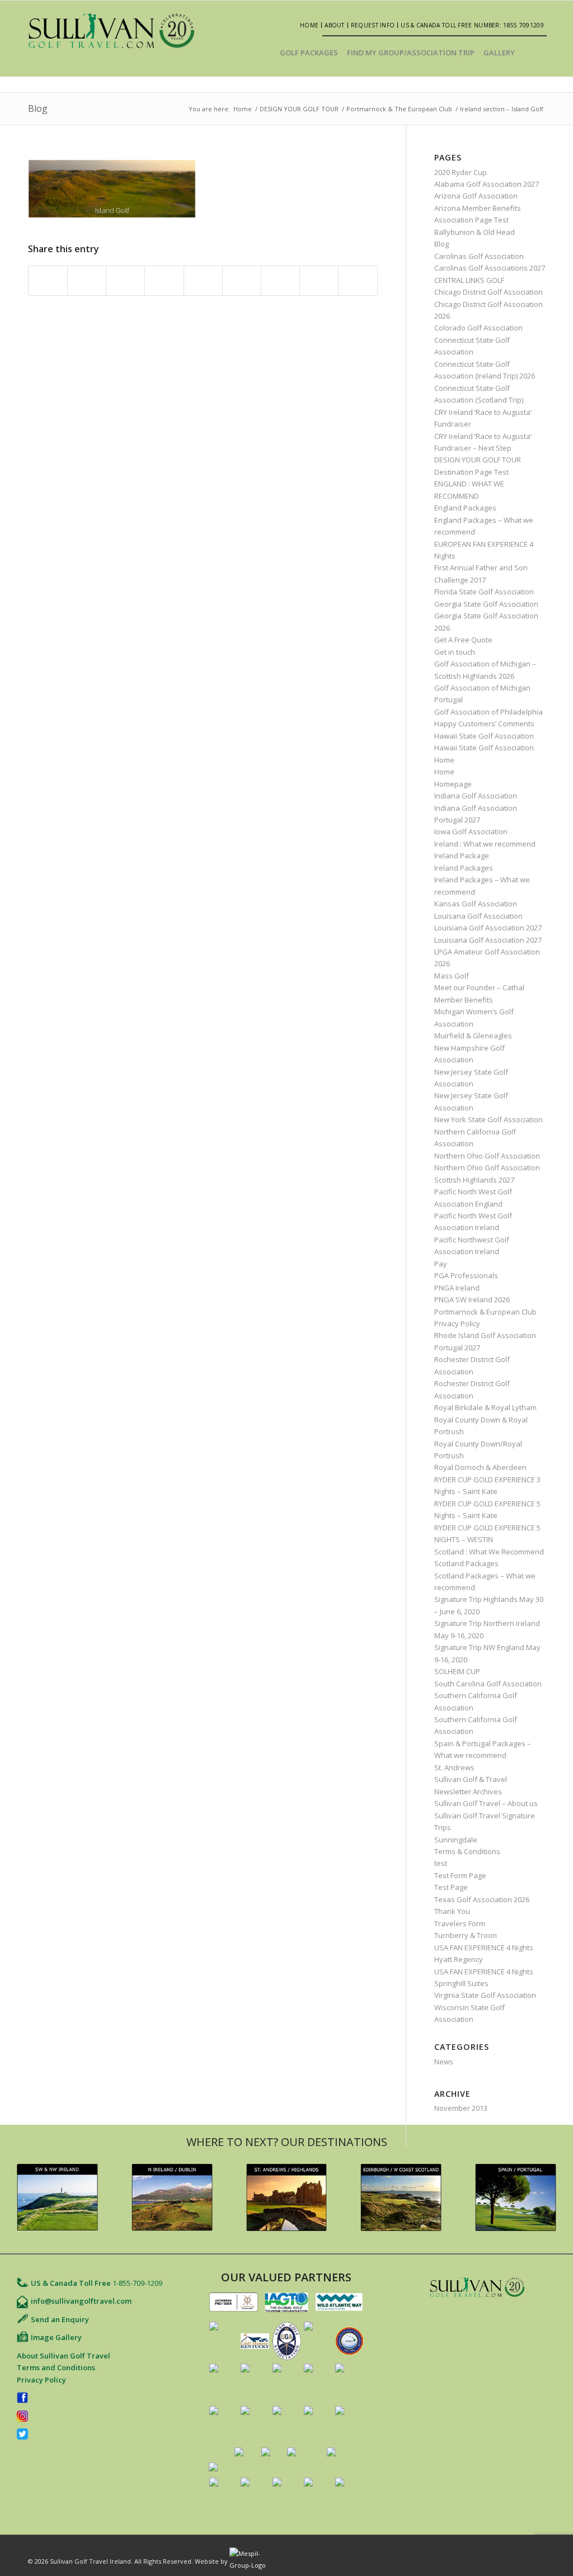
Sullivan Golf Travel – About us (486, 1803)
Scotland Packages (466, 1563)
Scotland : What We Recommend (489, 1552)
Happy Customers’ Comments (484, 724)
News (444, 2062)
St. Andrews (454, 1767)
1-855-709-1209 (137, 2283)
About (335, 25)
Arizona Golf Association (476, 196)
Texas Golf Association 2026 (482, 1899)
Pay (441, 1264)
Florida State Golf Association (484, 592)
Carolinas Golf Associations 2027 (490, 268)
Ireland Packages (464, 868)
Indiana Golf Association (476, 796)
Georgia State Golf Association (486, 604)
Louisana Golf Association (478, 916)
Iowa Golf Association (471, 831)
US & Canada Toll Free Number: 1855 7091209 (472, 25)
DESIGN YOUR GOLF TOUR (299, 109)
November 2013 (461, 2108)
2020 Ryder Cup (461, 172)
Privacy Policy (457, 1324)
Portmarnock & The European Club (399, 109)
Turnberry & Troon (466, 1935)
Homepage (453, 784)
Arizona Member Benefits (478, 208)
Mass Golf (452, 976)
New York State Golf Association (489, 1119)
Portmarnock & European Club (485, 1312)
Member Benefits (464, 1000)
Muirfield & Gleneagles (473, 1036)
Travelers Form (460, 1923)
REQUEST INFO (373, 25)
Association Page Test (471, 220)
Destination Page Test (471, 472)
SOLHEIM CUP (457, 1671)
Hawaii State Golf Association (484, 736)
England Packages (465, 508)
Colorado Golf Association (478, 328)
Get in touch (455, 652)
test (441, 1863)
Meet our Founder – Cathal (479, 987)
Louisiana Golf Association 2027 (488, 928)
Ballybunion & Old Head (475, 232)
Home (309, 25)
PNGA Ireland (457, 1288)
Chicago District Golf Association (489, 292)
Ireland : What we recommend (485, 844)
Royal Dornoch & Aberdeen (480, 1467)
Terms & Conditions (467, 1851)
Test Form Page (460, 1875)
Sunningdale (456, 1840)
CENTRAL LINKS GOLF (469, 280)
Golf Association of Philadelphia (489, 712)
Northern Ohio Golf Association (487, 1156)
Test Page (451, 1887)
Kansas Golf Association (476, 904)
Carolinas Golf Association (479, 256)
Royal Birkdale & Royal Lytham (485, 1407)
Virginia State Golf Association (485, 1995)
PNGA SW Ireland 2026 (472, 1299)
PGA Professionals (466, 1275)
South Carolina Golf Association (488, 1684)
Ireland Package (462, 855)
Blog (38, 108)
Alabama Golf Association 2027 (487, 184)
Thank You (452, 1911)
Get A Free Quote (463, 640)
